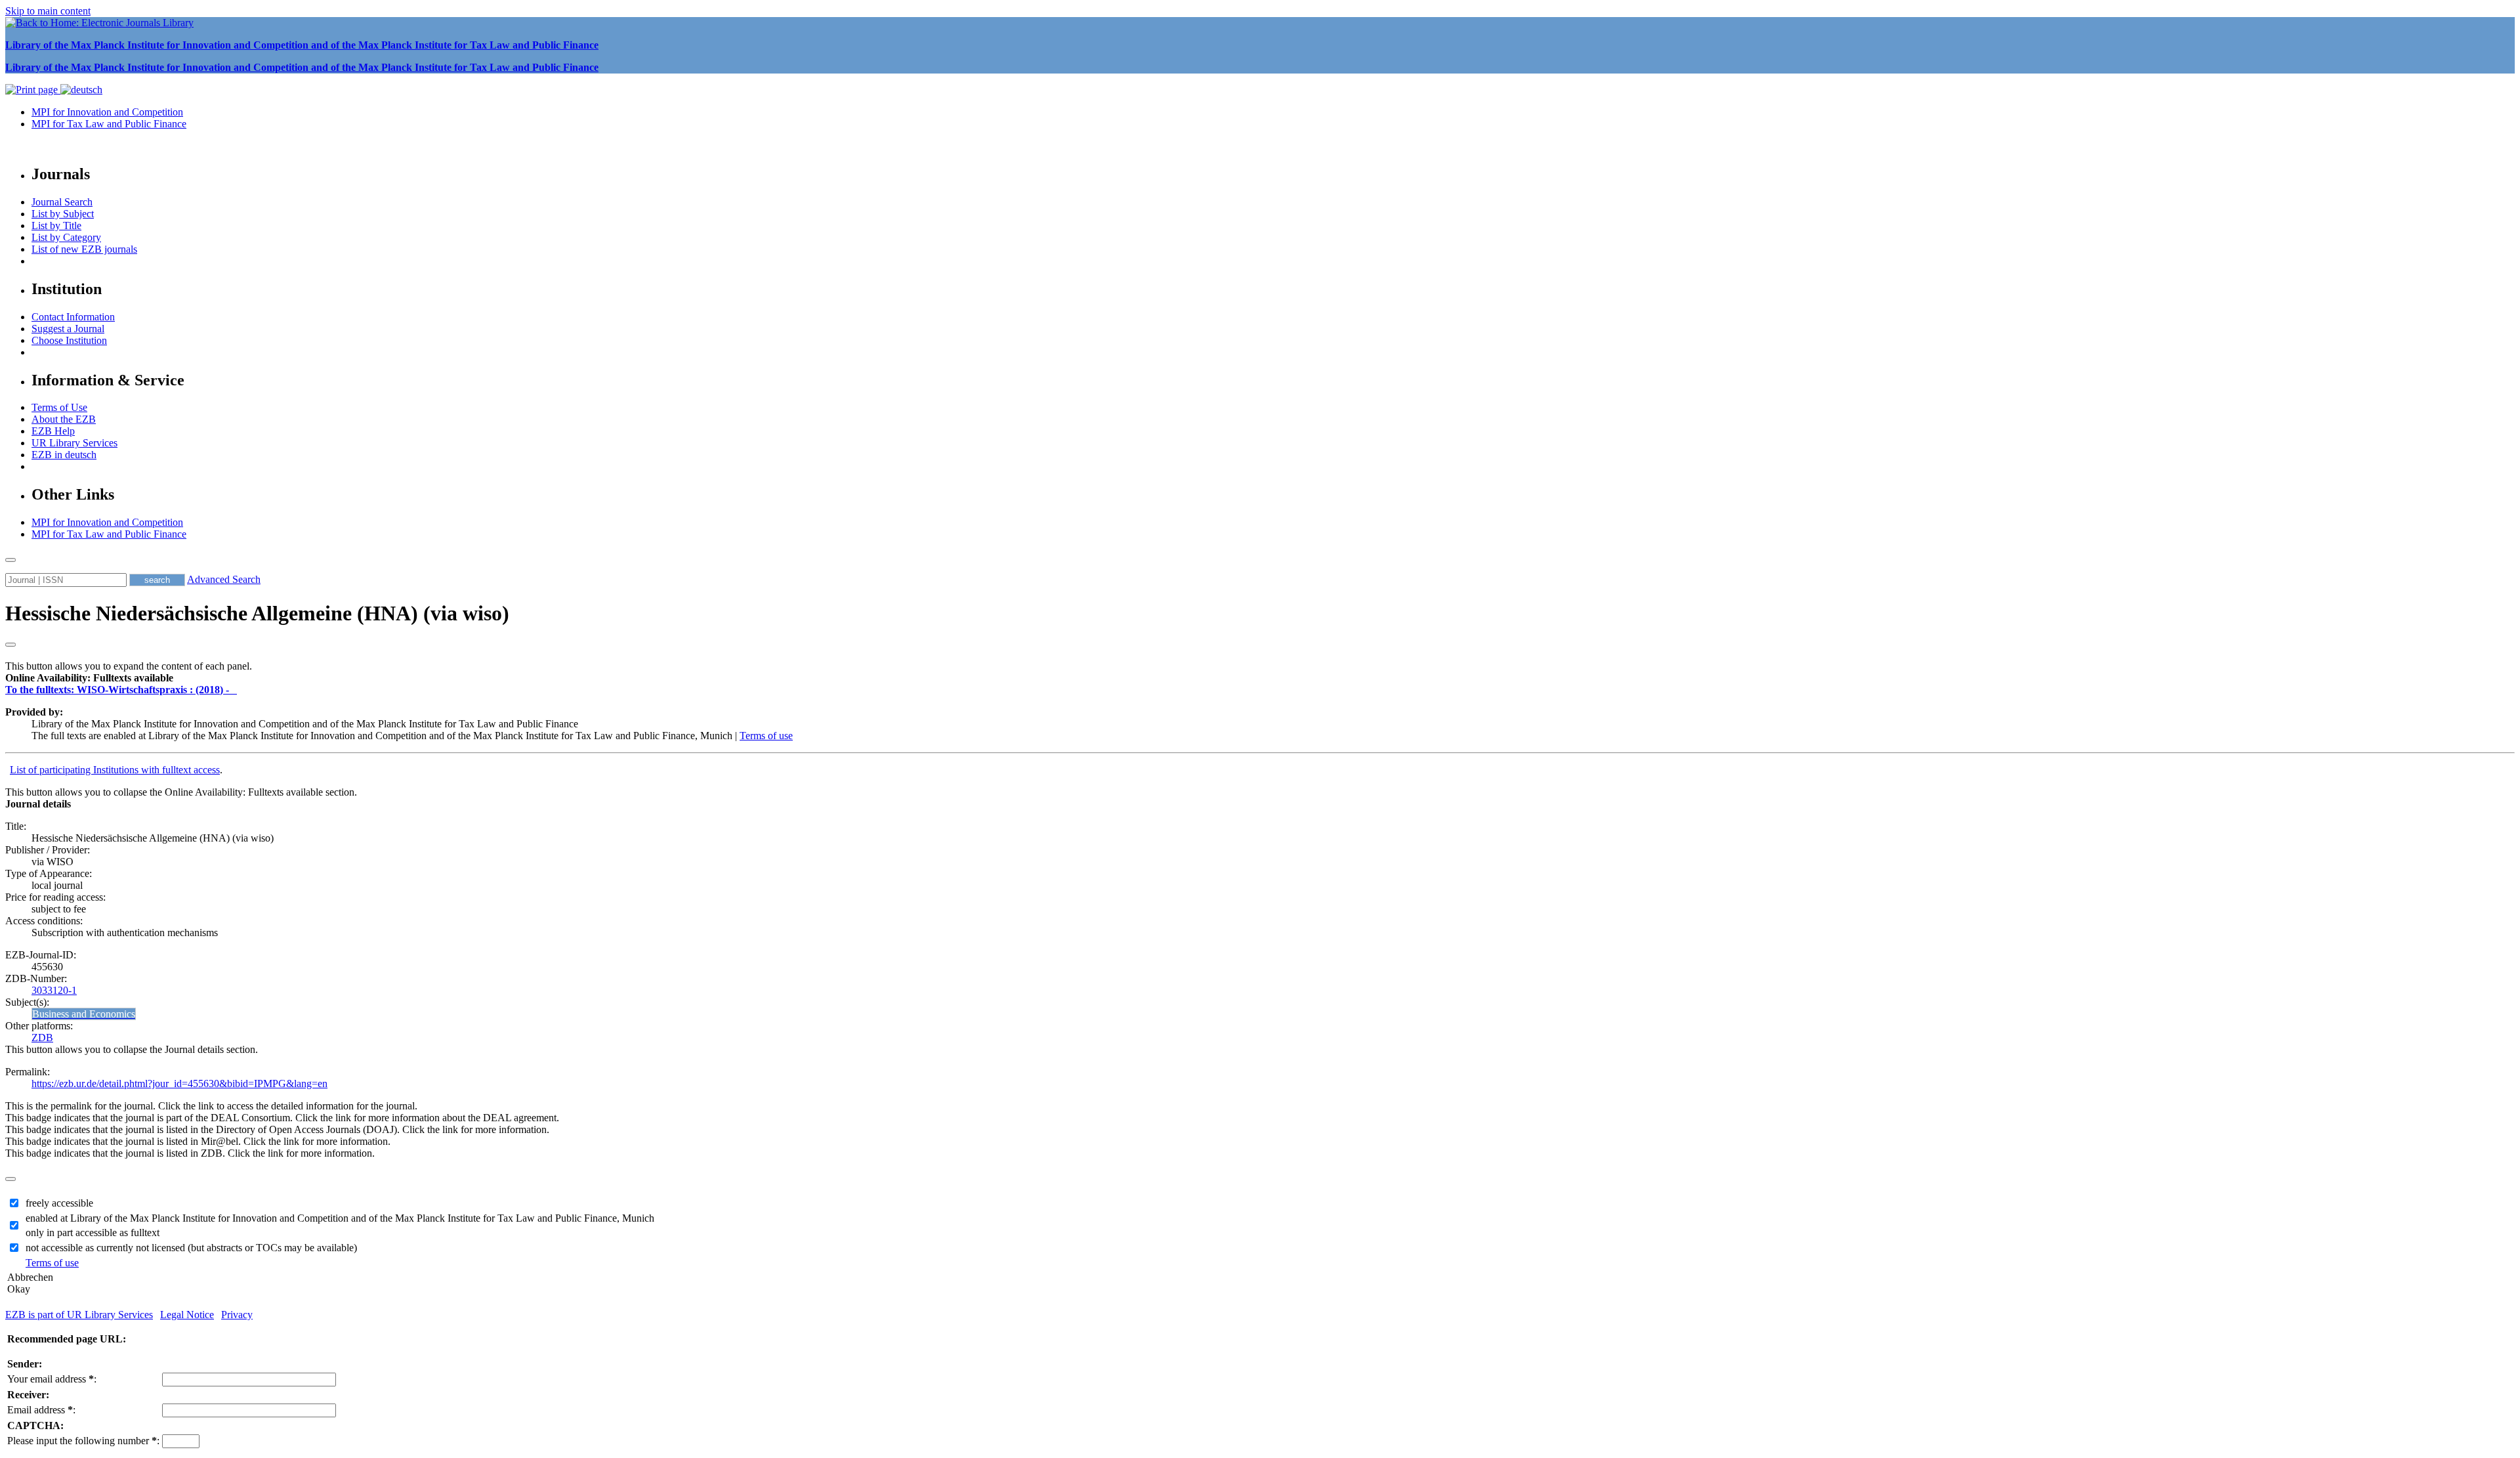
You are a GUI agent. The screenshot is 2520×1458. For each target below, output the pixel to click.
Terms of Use (59, 407)
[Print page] (33, 90)
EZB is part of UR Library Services (79, 1315)
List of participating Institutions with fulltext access (115, 770)
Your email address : (52, 1379)
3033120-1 (54, 990)
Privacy (237, 1315)
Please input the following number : (83, 1441)
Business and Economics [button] (84, 1014)
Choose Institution (69, 340)
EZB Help (53, 431)
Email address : (41, 1410)
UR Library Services (74, 443)
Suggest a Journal (68, 329)
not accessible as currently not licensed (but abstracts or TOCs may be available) (191, 1248)
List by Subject (63, 214)
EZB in (64, 455)
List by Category (66, 237)
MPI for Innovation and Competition (107, 112)
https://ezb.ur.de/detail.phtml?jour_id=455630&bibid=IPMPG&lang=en (179, 1083)
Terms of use (766, 736)
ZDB (42, 1038)
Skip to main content (48, 11)
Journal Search (62, 202)
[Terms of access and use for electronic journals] (234, 690)
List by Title (56, 225)
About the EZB (64, 419)
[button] (89, 678)
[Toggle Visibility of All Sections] (10, 645)
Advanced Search (224, 579)
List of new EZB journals (84, 249)
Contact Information (73, 317)
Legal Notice (187, 1315)
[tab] (1260, 678)
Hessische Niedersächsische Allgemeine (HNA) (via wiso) (257, 613)
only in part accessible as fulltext (93, 1233)
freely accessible (59, 1203)
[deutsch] (81, 90)
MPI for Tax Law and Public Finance (109, 124)
